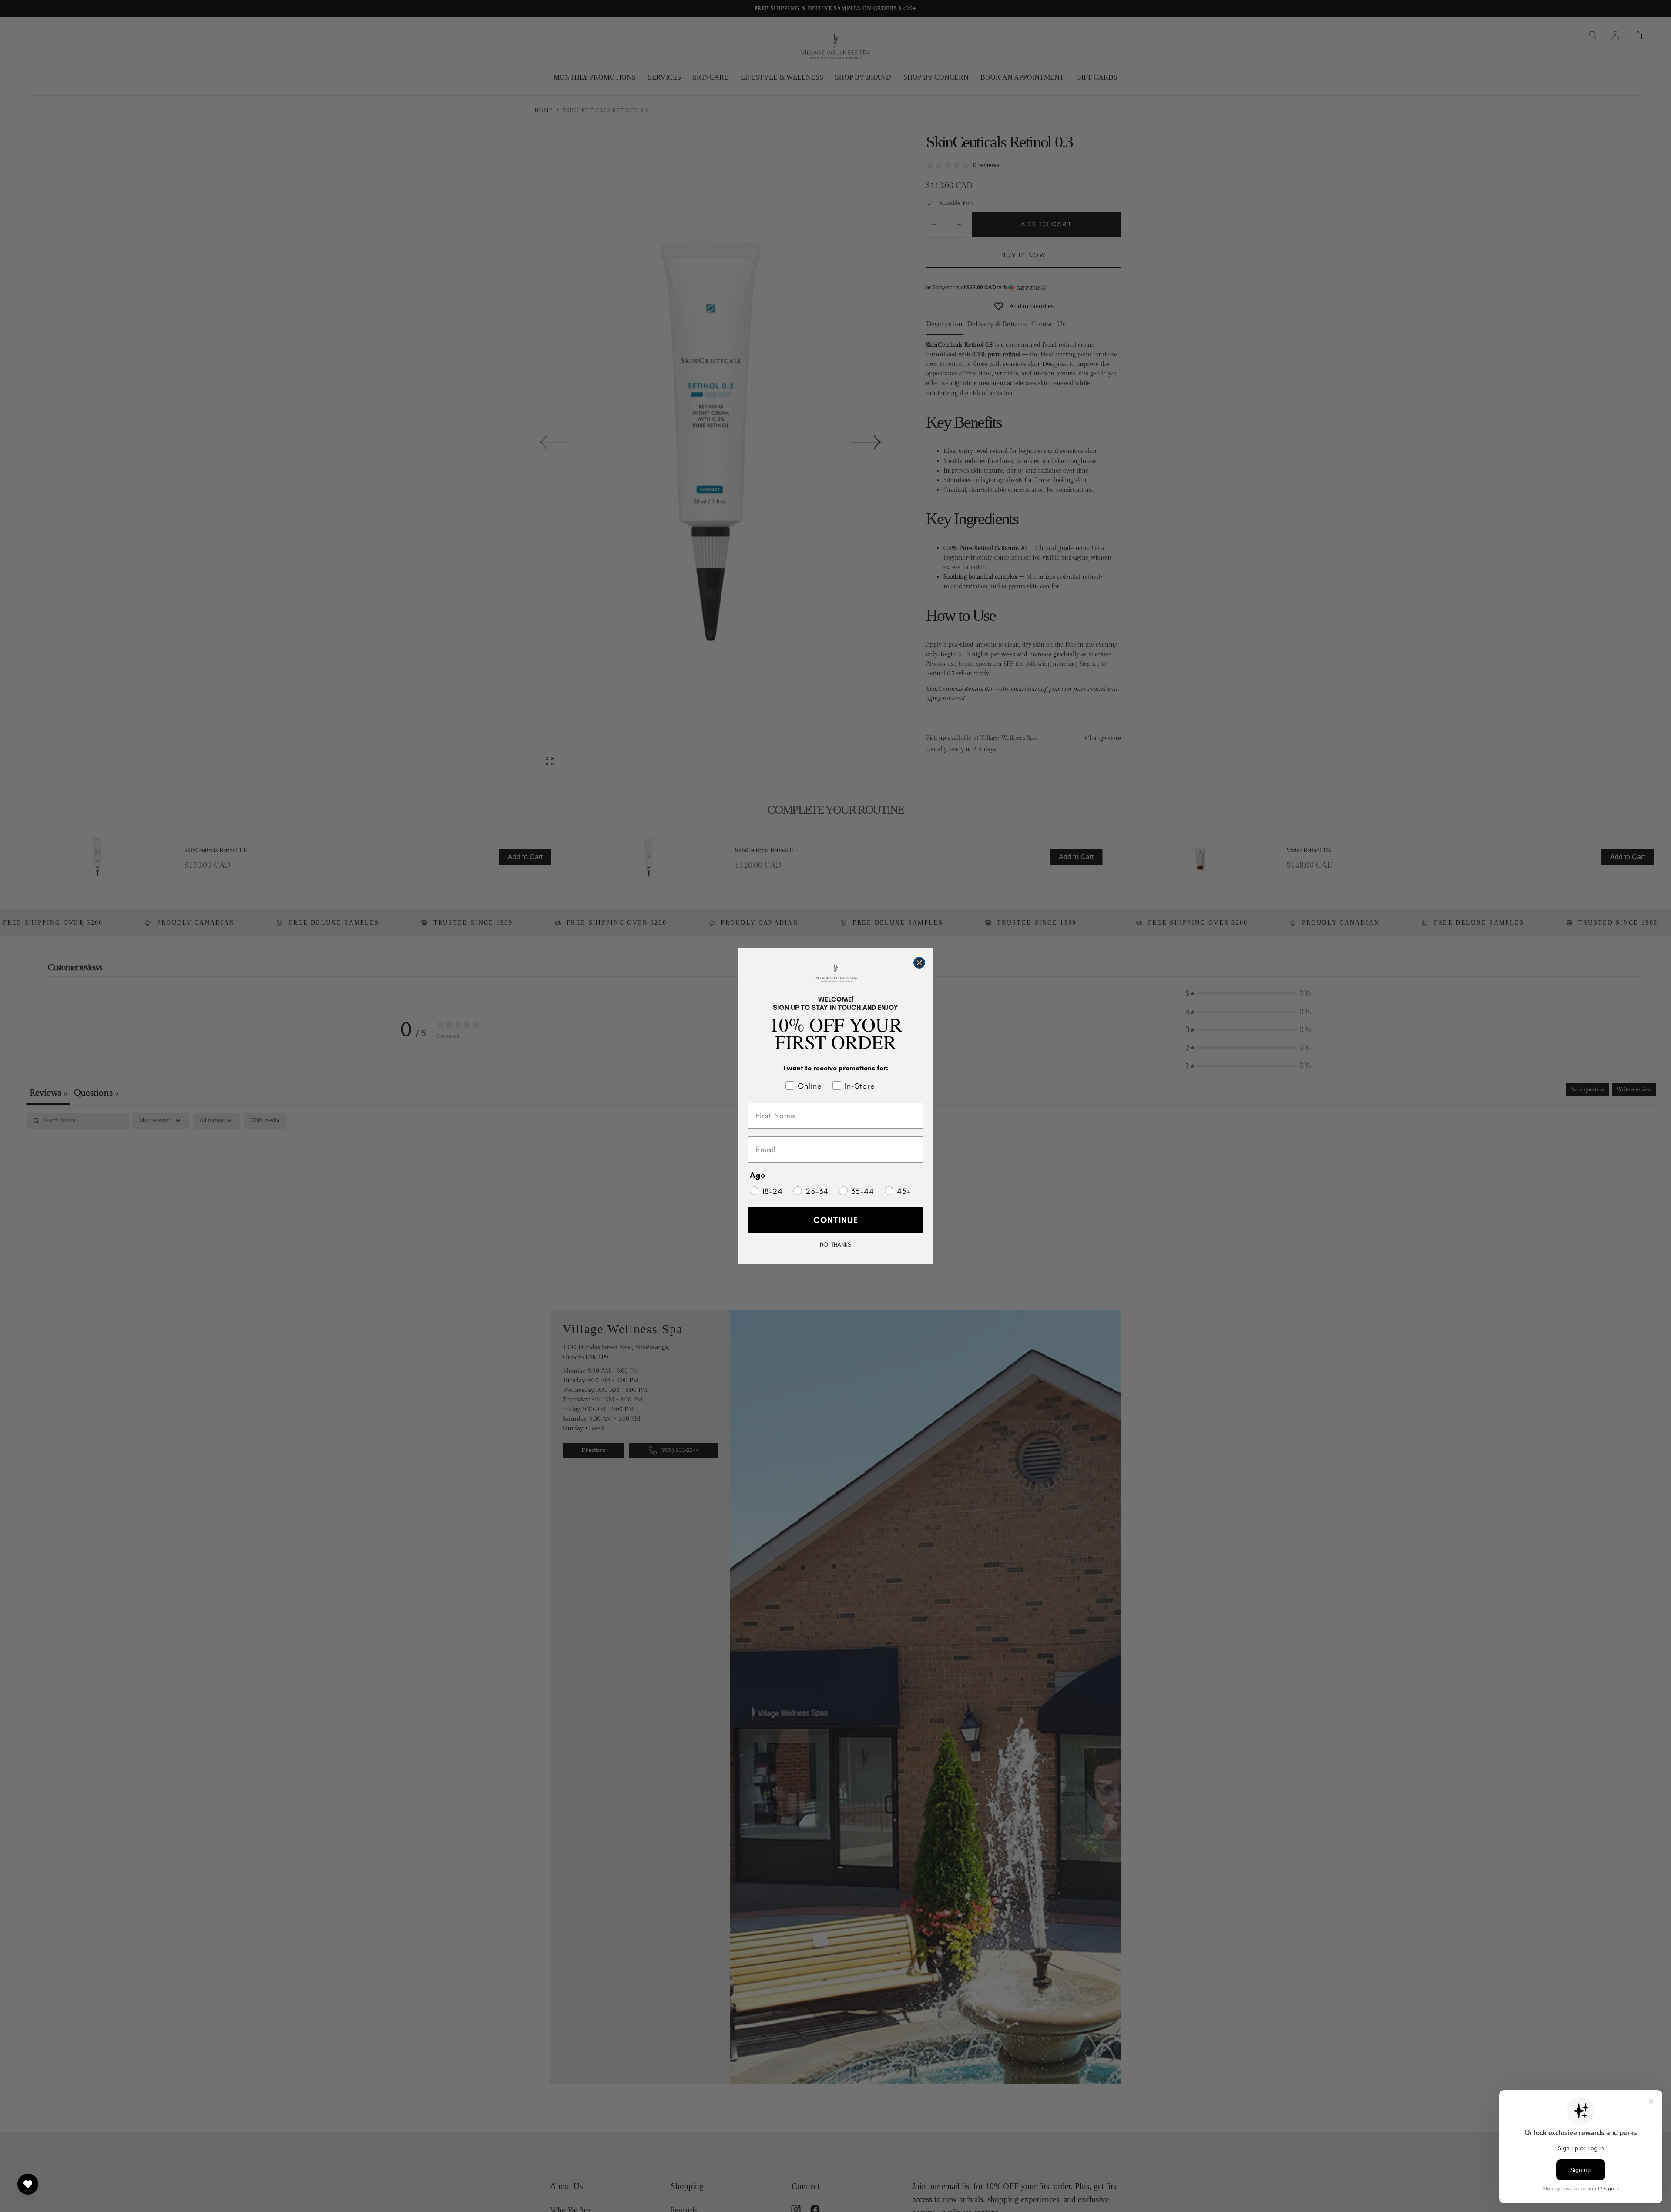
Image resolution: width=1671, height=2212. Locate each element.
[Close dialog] (919, 963)
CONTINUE (836, 1220)
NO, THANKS (835, 1245)
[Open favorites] (28, 2184)
